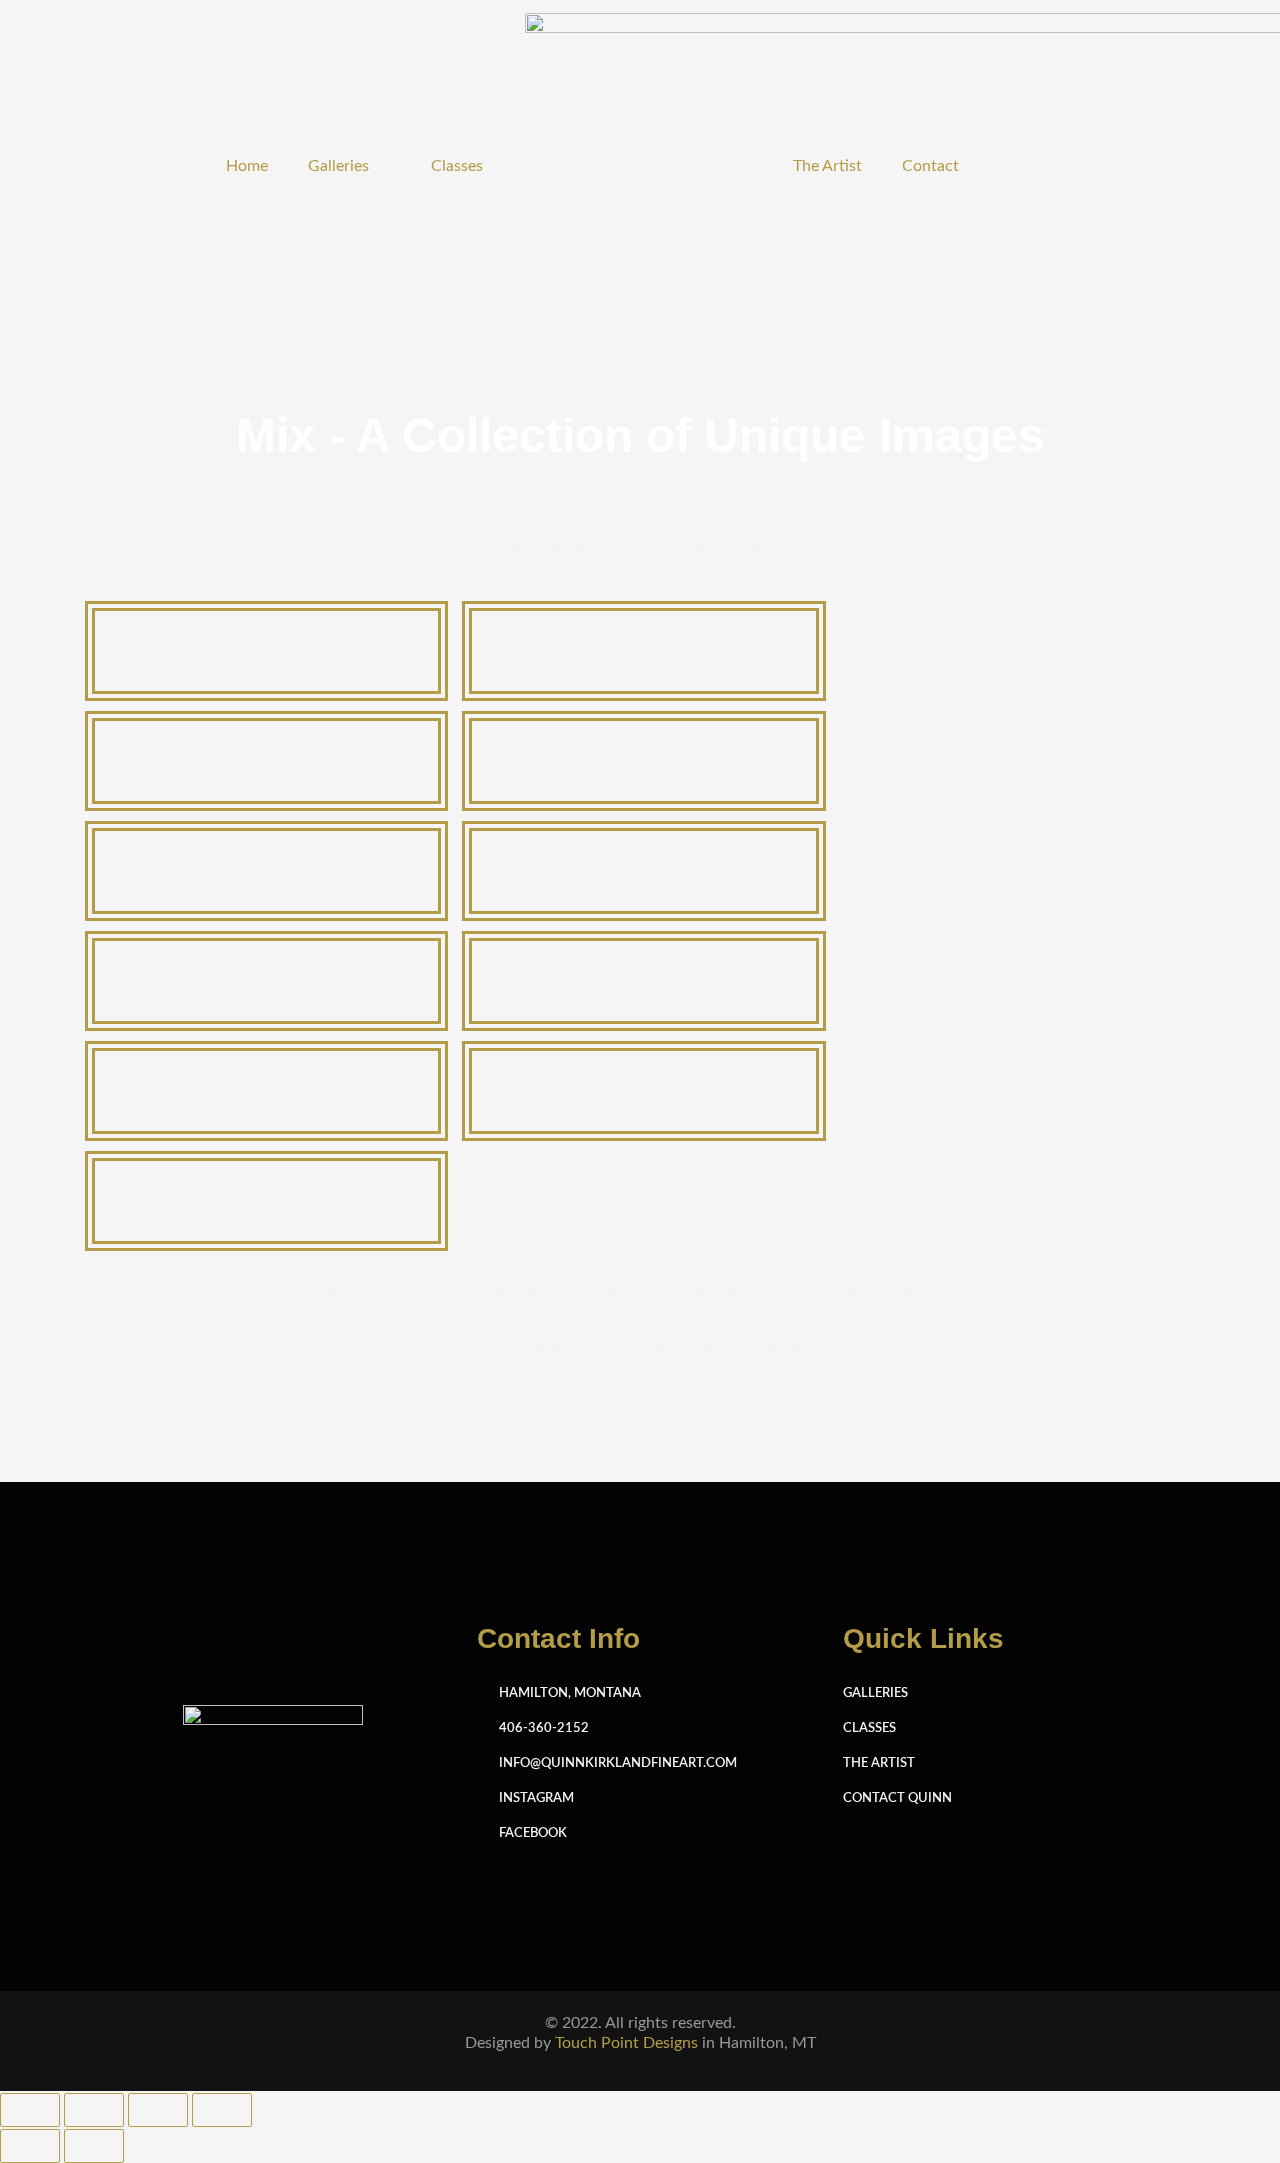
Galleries (338, 166)
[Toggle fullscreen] (94, 2110)
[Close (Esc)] (222, 2110)
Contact (930, 166)
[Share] (158, 2110)
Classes (457, 166)
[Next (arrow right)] (94, 2146)
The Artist (827, 166)
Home (247, 166)
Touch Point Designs (626, 2043)
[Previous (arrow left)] (30, 2146)
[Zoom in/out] (30, 2110)
